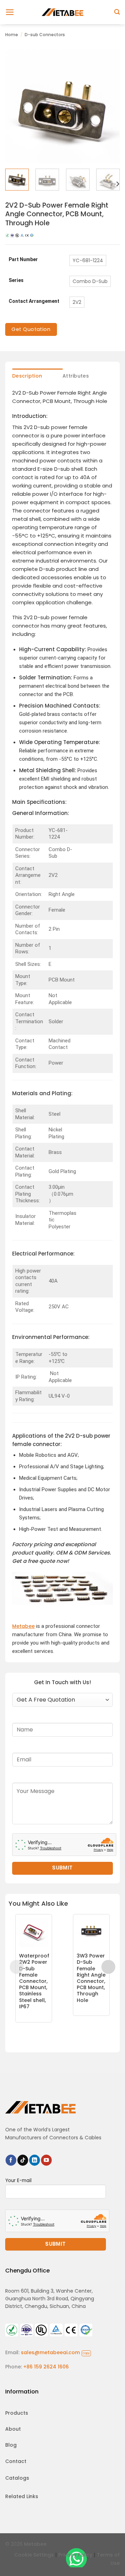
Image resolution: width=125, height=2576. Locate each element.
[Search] (117, 12)
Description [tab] (27, 376)
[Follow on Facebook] (11, 2160)
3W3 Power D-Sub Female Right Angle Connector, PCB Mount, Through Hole (91, 1978)
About (13, 2429)
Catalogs (17, 2478)
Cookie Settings (34, 2555)
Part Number (23, 260)
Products (17, 2413)
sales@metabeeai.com (55, 2352)
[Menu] (10, 12)
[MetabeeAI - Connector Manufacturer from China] (62, 12)
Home (12, 35)
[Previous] (16, 106)
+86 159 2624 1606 (46, 2367)
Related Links (22, 2496)
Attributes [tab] (76, 376)
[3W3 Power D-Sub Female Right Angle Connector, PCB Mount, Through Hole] (91, 1932)
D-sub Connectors (45, 35)
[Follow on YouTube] (46, 2160)
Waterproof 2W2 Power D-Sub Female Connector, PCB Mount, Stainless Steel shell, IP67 (34, 1981)
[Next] (109, 106)
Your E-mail (18, 2181)
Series (16, 280)
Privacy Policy (75, 2555)
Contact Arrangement (34, 301)
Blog (11, 2445)
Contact (16, 2461)
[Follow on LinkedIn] (35, 2160)
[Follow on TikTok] (23, 2160)
